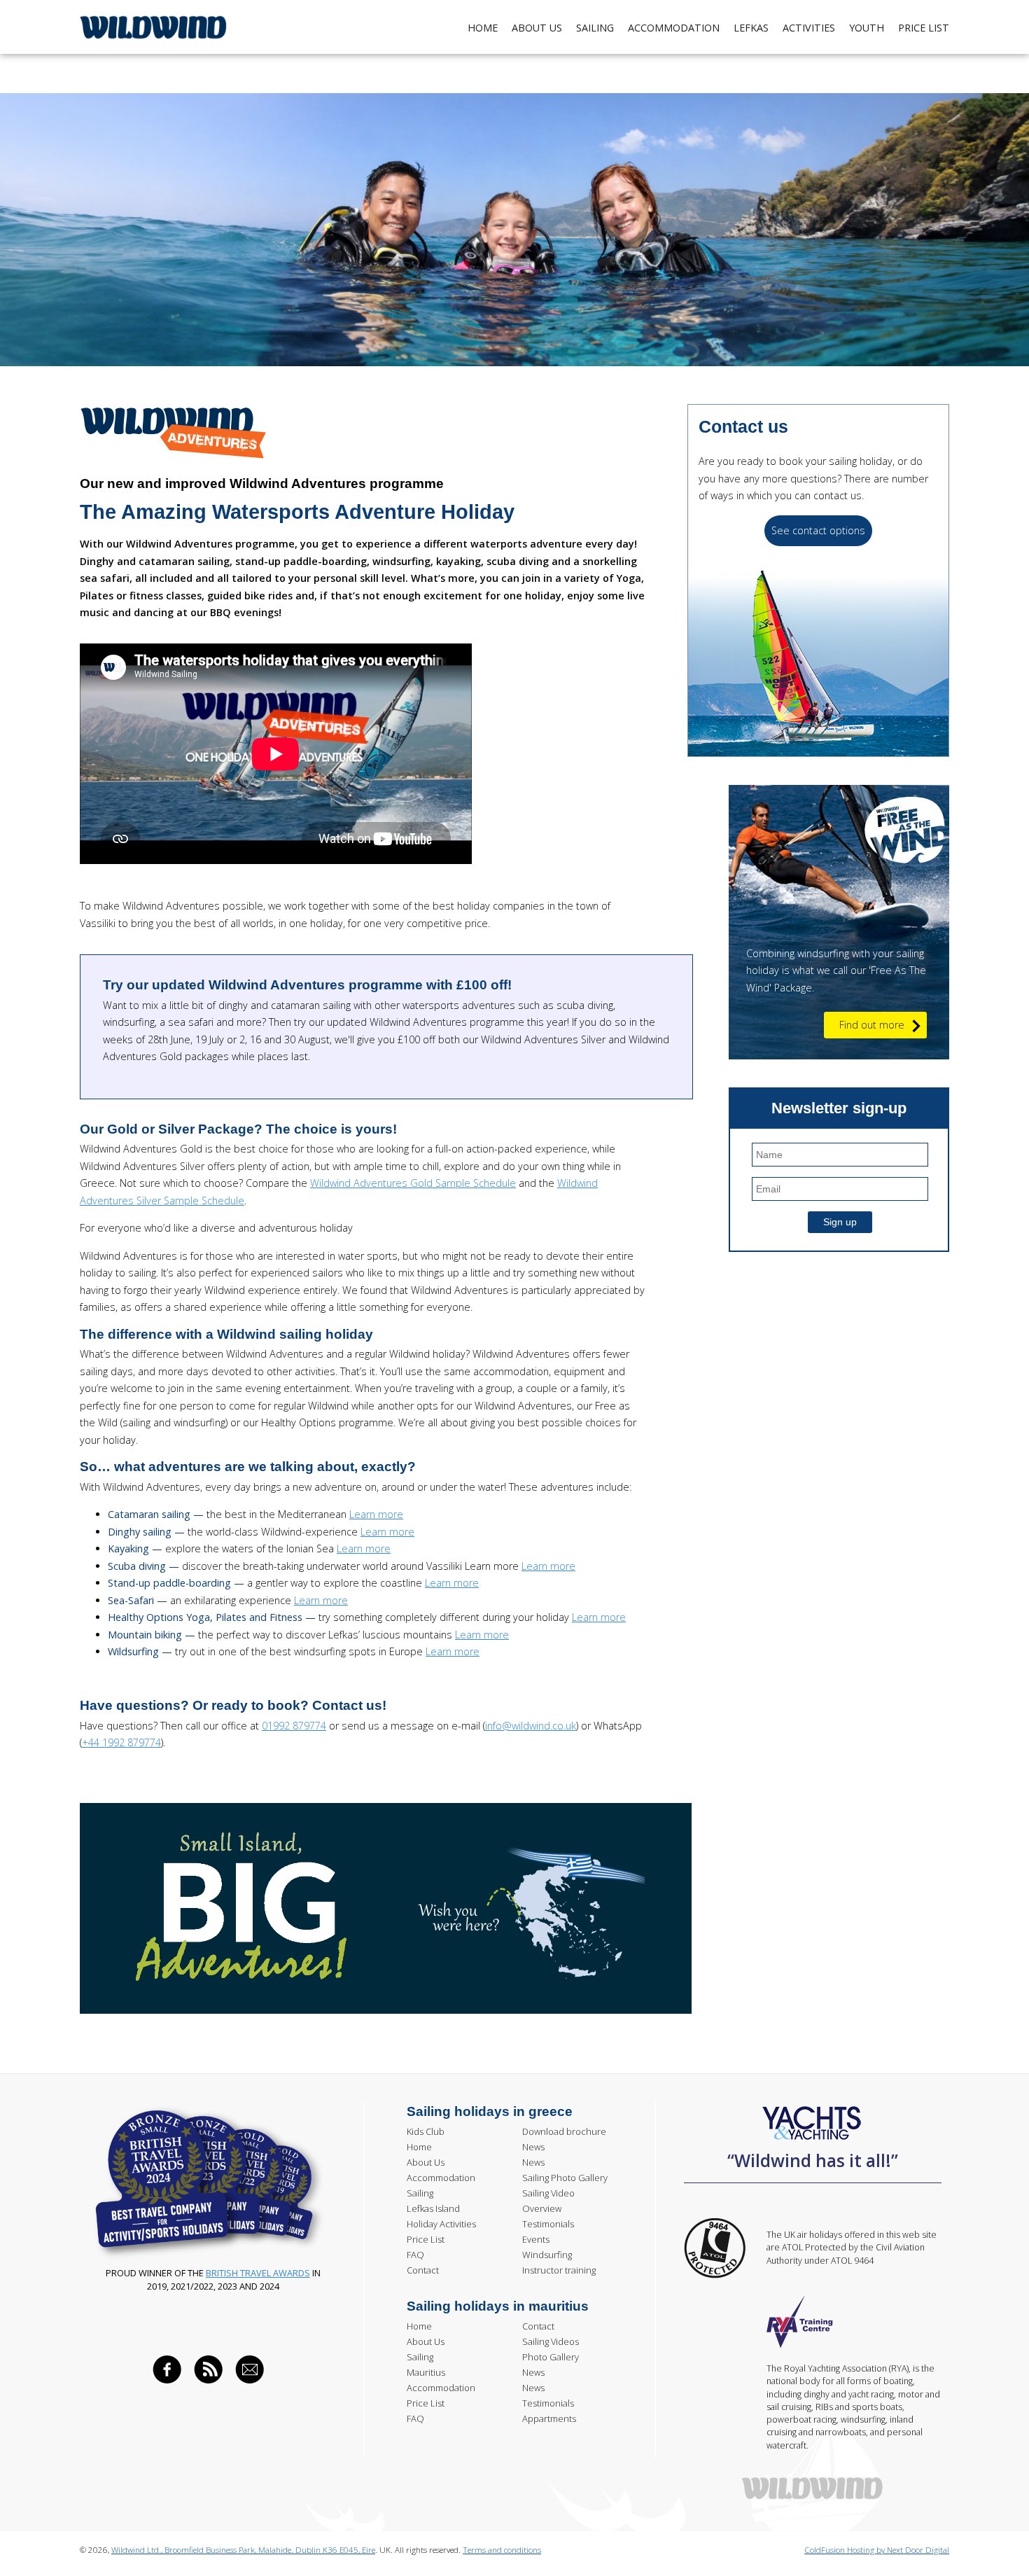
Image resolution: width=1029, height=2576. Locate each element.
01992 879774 (294, 1726)
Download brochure (564, 2131)
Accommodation (674, 28)
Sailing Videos (551, 2341)
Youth (867, 28)
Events (536, 2239)
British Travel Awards (258, 2273)
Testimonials (548, 2224)
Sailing (595, 28)
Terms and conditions (502, 2550)
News (533, 2147)
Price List (426, 2239)
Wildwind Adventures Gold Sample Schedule (413, 1183)
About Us (537, 28)
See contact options (818, 530)
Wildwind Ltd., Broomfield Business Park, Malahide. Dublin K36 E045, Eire (243, 2550)
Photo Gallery (551, 2357)
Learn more (376, 1514)
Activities (809, 28)
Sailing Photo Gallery (565, 2178)
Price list (924, 28)
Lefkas (751, 28)
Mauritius (426, 2372)
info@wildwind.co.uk (531, 1726)
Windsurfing (547, 2255)
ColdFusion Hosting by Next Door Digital (877, 2550)
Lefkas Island (433, 2208)
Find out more (872, 1025)
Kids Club (426, 2131)
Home (483, 28)
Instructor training (559, 2270)
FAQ (415, 2255)
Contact (423, 2270)
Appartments (549, 2418)
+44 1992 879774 (121, 1742)
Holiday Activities (441, 2224)
